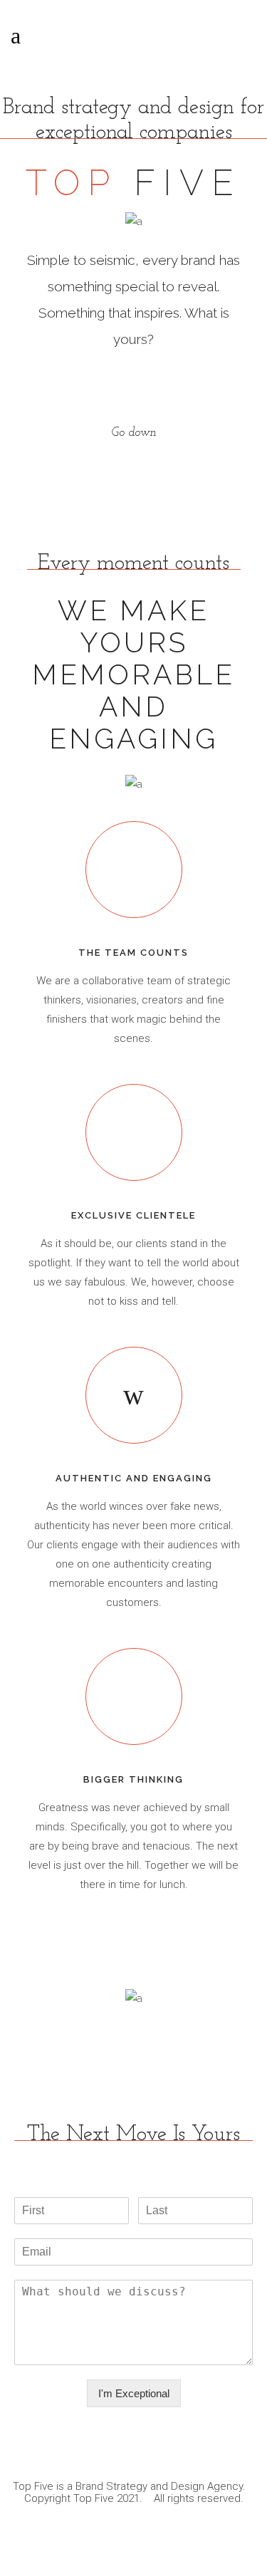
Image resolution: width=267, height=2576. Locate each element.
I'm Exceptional (134, 2393)
